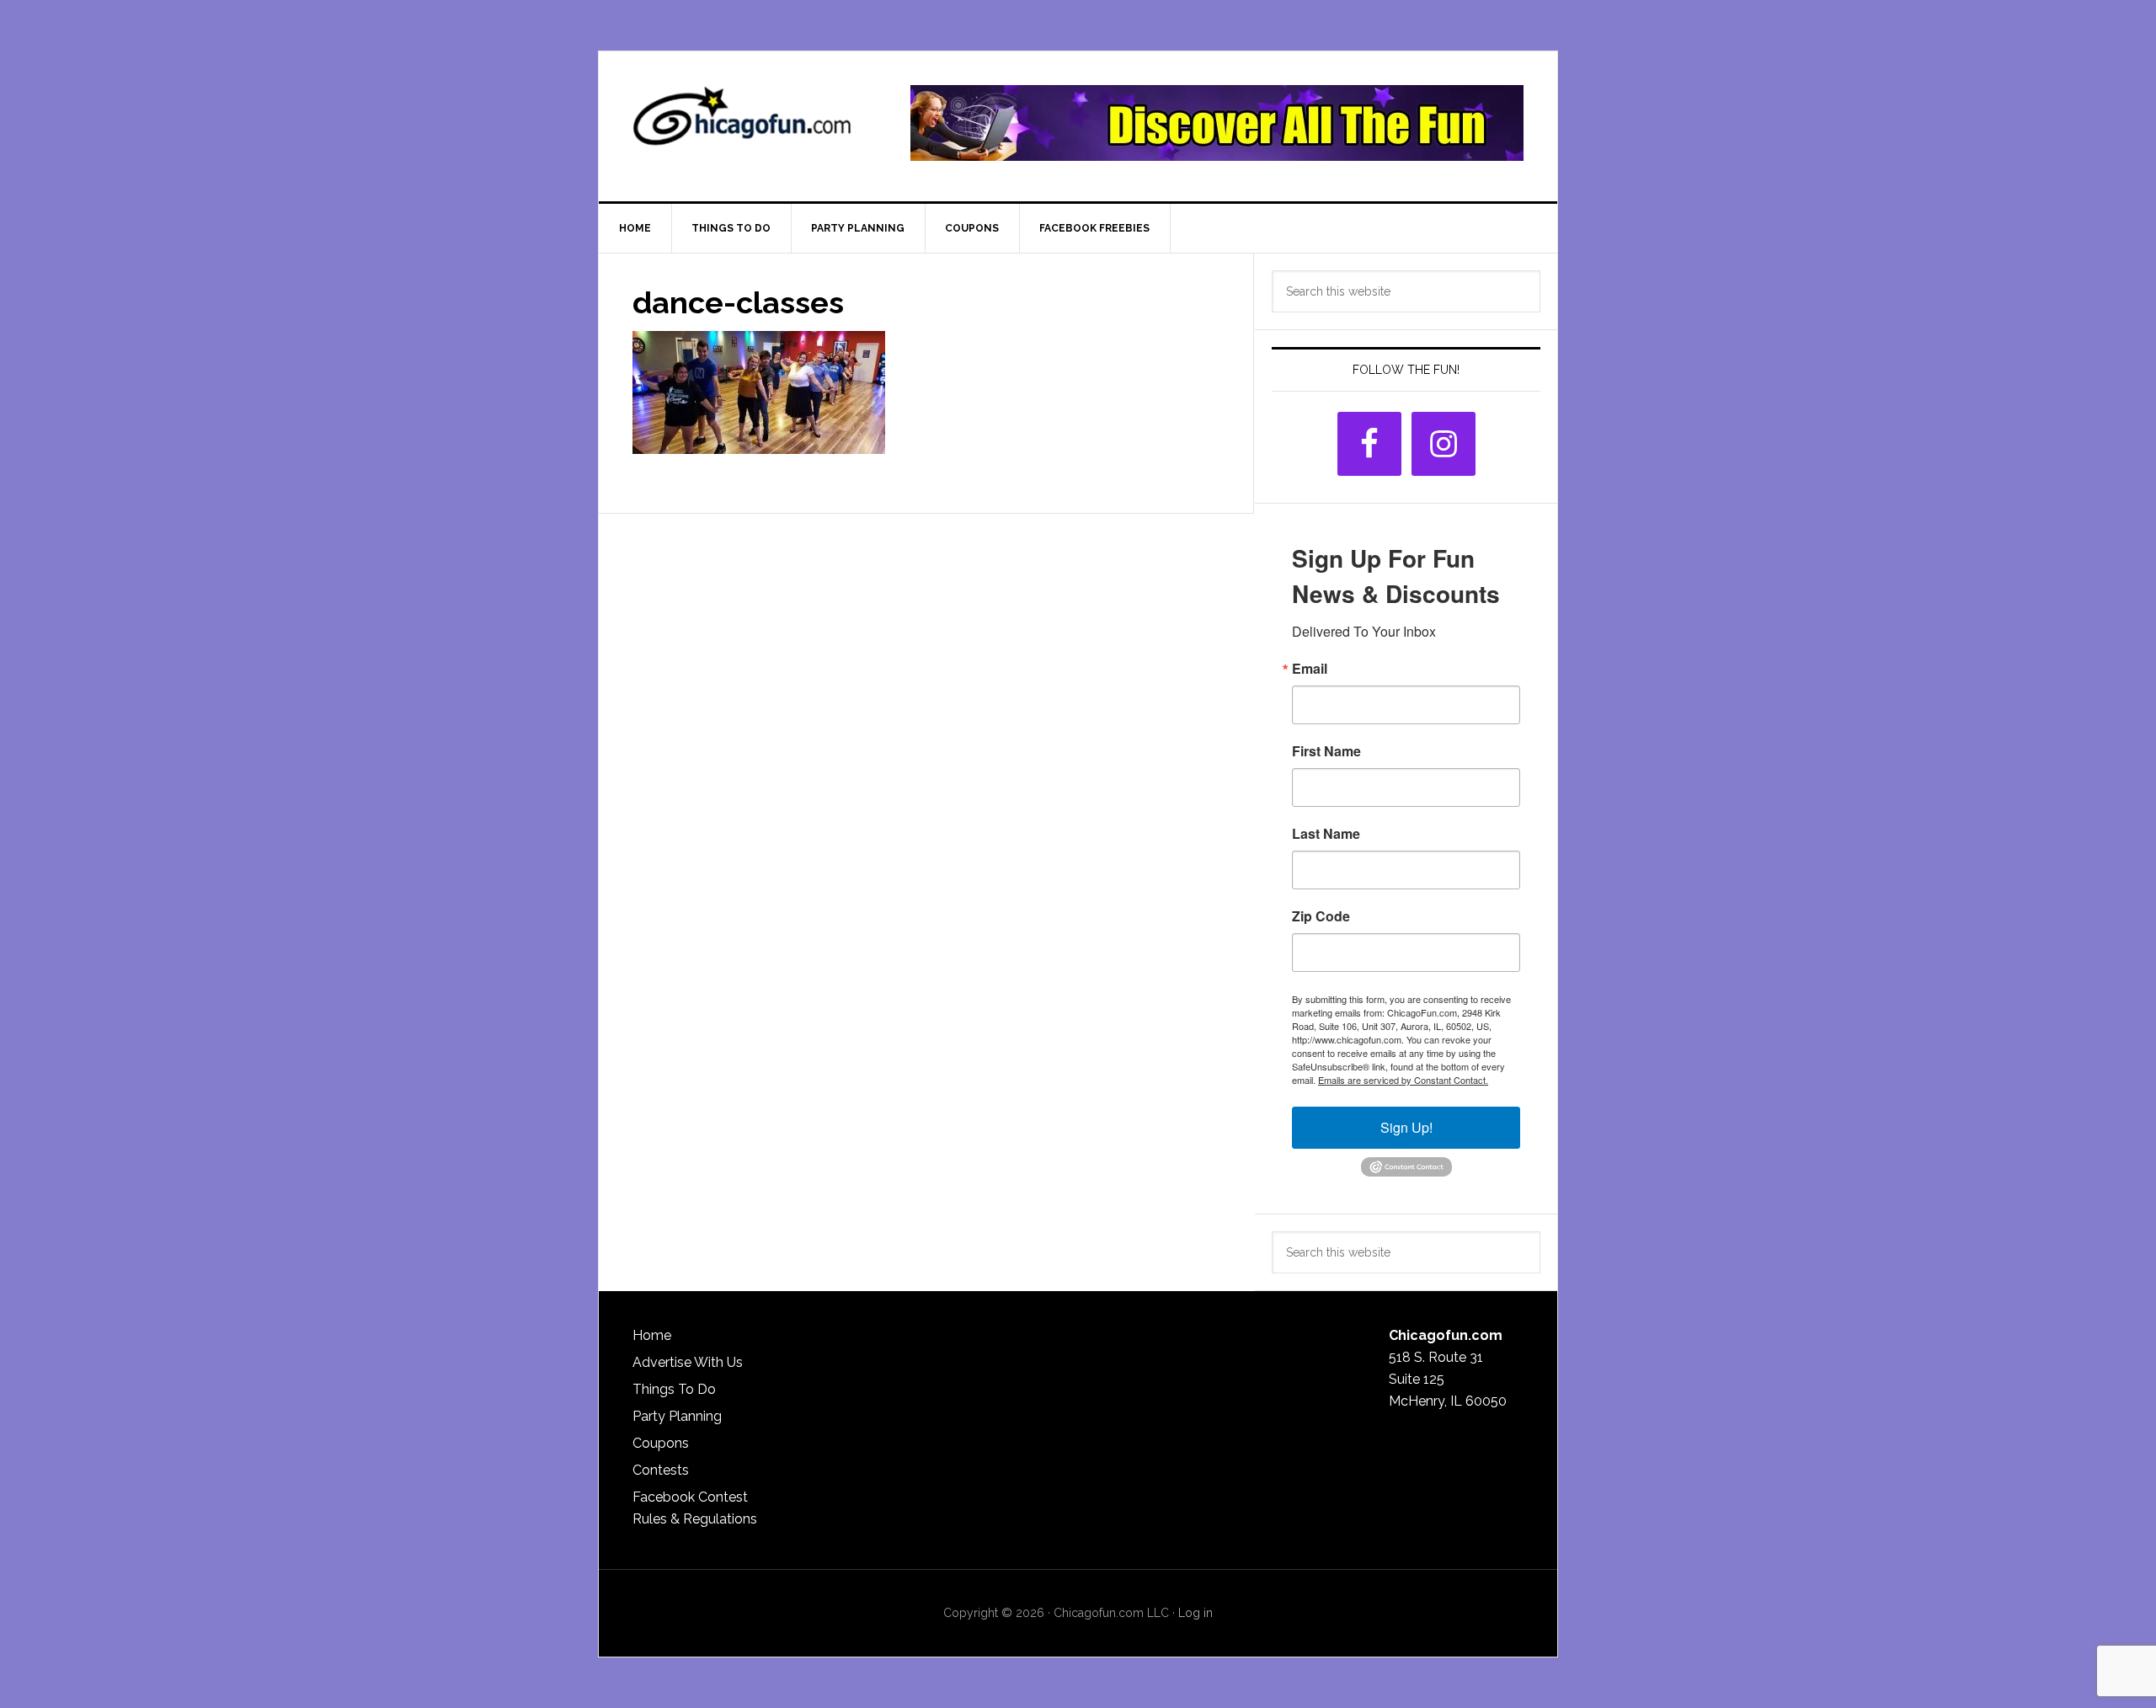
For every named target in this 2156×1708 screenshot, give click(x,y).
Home (652, 1335)
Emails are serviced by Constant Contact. (1403, 1080)
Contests (661, 1470)
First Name (1326, 751)
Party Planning (677, 1416)
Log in (1195, 1613)
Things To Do (674, 1389)
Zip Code (1321, 916)
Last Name (1326, 834)
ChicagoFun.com (742, 123)
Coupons (661, 1443)
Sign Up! (1406, 1127)
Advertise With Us (688, 1362)
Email (1310, 669)
